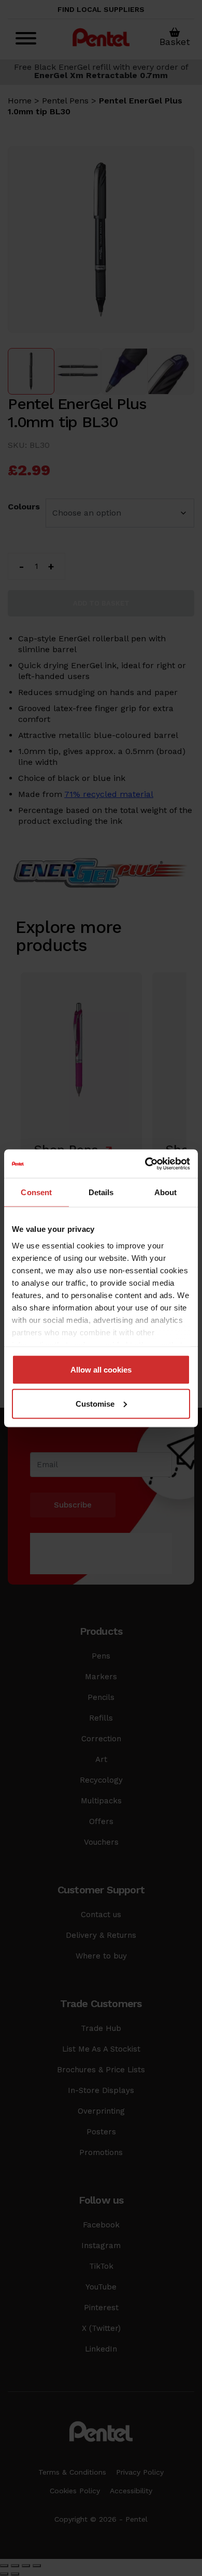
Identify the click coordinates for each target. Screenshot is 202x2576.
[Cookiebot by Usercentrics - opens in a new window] (145, 1164)
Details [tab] (101, 1192)
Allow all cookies (101, 1370)
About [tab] (166, 1192)
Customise (95, 1403)
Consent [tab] (36, 1192)
